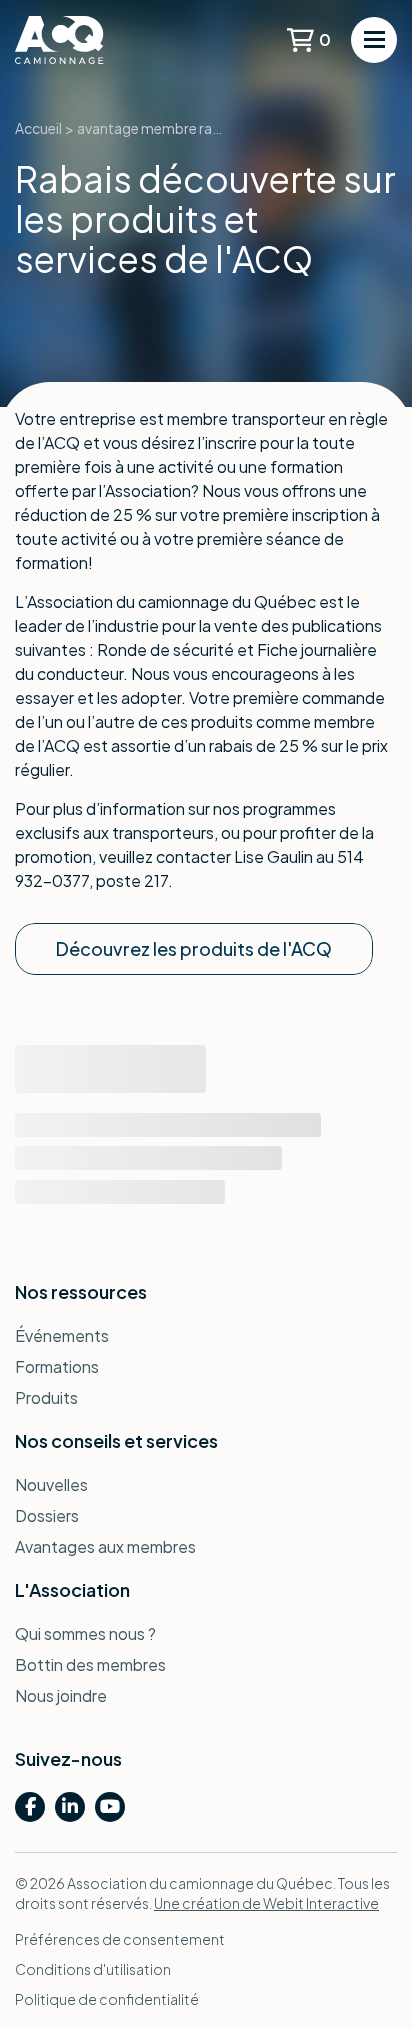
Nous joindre (61, 1695)
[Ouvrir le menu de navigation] (374, 40)
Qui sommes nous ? (85, 1633)
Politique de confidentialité (107, 1999)
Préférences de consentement (120, 1939)
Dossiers (47, 1515)
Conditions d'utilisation (93, 1969)
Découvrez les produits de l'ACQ (194, 948)
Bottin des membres (90, 1664)
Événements (62, 1335)
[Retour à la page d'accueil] (90, 40)
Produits (46, 1397)
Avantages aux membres (105, 1546)
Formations (57, 1366)
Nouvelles (51, 1484)
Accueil (38, 128)
